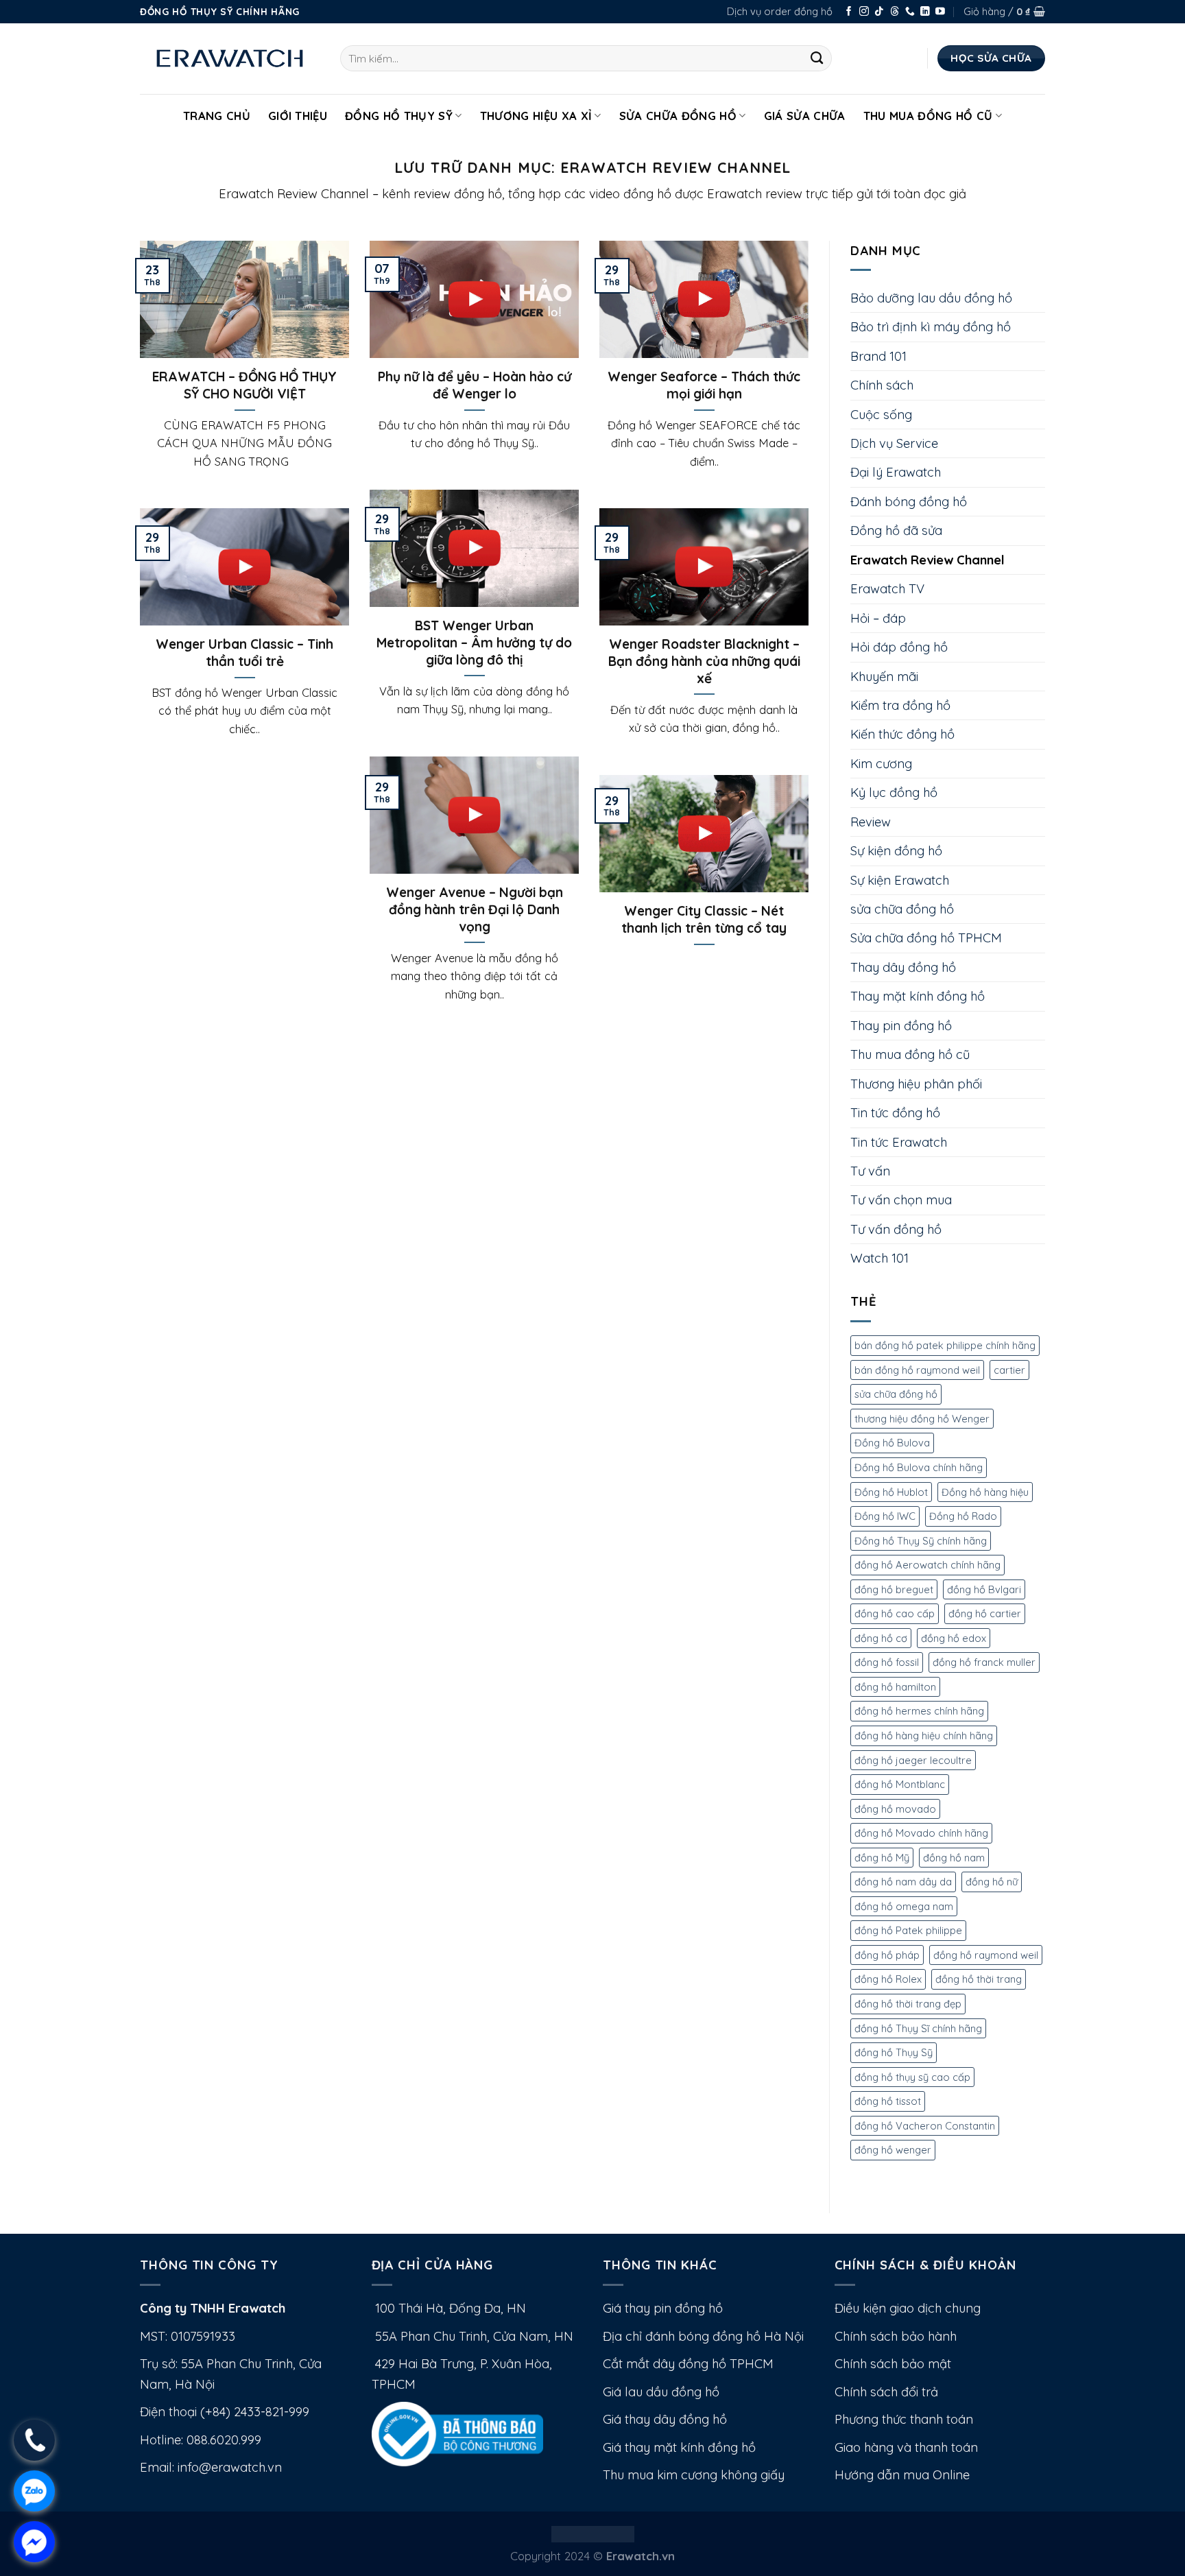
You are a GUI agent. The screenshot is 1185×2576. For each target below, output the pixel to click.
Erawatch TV (887, 589)
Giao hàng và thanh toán (906, 2447)
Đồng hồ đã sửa (896, 530)
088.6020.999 (224, 2440)
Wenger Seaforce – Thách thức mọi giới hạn (704, 385)
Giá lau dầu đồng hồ (661, 2392)
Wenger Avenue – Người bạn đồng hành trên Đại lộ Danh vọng (475, 909)
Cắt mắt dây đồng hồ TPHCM (688, 2364)
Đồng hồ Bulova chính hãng (919, 1467)
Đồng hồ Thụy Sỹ (399, 116)
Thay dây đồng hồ (903, 967)
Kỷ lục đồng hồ (894, 792)
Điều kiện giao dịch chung (908, 2308)
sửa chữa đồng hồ (902, 909)
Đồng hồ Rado (963, 1516)
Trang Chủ (217, 116)
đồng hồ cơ (881, 1638)
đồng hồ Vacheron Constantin (925, 2126)
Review (871, 822)
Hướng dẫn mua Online (902, 2475)
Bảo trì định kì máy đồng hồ (931, 327)
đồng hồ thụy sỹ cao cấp (912, 2077)
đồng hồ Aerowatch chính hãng (927, 1565)
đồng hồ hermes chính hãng (919, 1711)
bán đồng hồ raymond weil (917, 1370)
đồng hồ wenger (893, 2150)
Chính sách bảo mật (893, 2364)
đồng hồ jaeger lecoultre (913, 1760)
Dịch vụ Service (894, 443)
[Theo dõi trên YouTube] (940, 12)
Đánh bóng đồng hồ (909, 502)
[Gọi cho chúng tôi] (910, 12)
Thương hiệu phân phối (916, 1084)
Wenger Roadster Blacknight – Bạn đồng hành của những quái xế (704, 661)
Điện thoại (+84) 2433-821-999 (225, 2412)
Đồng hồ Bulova (892, 1443)
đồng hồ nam (954, 1858)
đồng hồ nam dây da (903, 1882)
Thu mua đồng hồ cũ (928, 116)
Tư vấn (870, 1171)
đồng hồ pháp (887, 1955)
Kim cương (881, 764)
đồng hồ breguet (894, 1589)
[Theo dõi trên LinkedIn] (925, 12)
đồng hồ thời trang (979, 1979)
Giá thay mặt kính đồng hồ (679, 2447)
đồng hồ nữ (992, 1882)
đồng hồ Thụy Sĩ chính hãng (918, 2028)
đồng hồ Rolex (888, 1979)
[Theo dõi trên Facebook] (849, 12)
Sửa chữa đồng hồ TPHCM (926, 938)
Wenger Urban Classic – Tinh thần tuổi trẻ (244, 653)
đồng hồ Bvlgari (984, 1589)
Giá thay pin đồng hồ (663, 2308)
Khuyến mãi (884, 677)
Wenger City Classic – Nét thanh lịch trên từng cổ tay (704, 919)
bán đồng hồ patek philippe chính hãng (945, 1345)
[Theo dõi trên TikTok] (879, 12)
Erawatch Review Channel (927, 560)
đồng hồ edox (954, 1638)
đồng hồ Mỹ (882, 1858)
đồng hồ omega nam (904, 1906)
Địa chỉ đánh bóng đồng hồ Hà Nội (703, 2336)
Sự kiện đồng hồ (896, 851)
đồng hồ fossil (887, 1662)
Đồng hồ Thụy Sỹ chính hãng (921, 1541)
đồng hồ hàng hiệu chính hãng (924, 1736)
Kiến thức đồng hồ (902, 734)
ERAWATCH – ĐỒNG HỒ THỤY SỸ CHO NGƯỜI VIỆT (244, 385)
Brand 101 (878, 356)
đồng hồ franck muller (984, 1662)
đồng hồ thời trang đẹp (908, 2004)
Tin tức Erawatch (899, 1142)
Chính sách (882, 385)
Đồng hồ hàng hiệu (985, 1492)
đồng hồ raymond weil (986, 1955)
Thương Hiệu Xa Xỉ (536, 116)
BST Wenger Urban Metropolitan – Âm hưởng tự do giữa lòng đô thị (474, 643)
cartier (1009, 1370)
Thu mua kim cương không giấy (694, 2475)
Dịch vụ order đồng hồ (780, 11)
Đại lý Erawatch (896, 472)
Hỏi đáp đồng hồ (899, 647)
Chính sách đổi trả (886, 2392)
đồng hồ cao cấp (895, 1613)
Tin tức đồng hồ (895, 1113)
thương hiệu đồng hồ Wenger (922, 1419)
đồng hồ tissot (888, 2101)
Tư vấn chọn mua (901, 1200)
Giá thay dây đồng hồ (665, 2419)
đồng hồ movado (895, 1809)
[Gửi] (817, 58)
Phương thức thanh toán (904, 2419)
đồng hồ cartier (985, 1613)
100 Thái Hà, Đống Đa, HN (449, 2308)
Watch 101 (879, 1258)
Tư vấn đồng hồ (896, 1229)
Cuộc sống (881, 415)
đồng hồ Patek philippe (908, 1930)
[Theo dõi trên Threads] (895, 12)
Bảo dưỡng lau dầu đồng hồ (931, 298)
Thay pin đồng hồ (901, 1026)
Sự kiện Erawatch (900, 880)
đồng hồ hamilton (895, 1687)
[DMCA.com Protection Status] (593, 2532)
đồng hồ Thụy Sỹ (894, 2052)
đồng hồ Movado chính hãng (921, 1833)
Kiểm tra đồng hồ (900, 705)
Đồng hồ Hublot (891, 1492)
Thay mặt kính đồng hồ (918, 996)
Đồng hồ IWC (885, 1516)
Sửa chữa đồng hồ (678, 116)
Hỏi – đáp (878, 618)
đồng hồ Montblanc (900, 1784)
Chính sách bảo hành (896, 2336)
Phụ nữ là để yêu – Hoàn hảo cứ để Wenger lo (475, 385)
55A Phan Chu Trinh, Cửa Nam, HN (472, 2336)
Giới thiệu (298, 116)
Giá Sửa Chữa (805, 116)
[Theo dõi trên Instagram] (864, 12)
